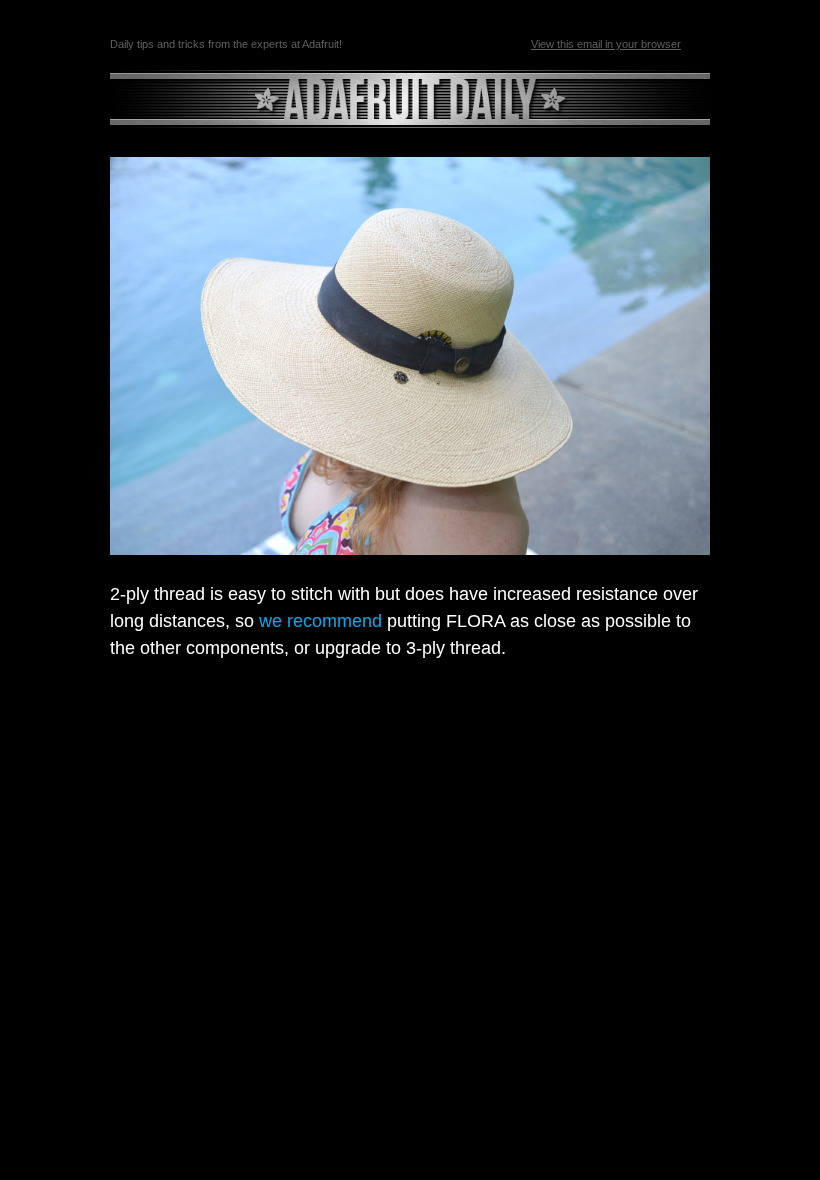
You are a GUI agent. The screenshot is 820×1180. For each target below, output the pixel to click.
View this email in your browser (606, 44)
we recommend (320, 621)
